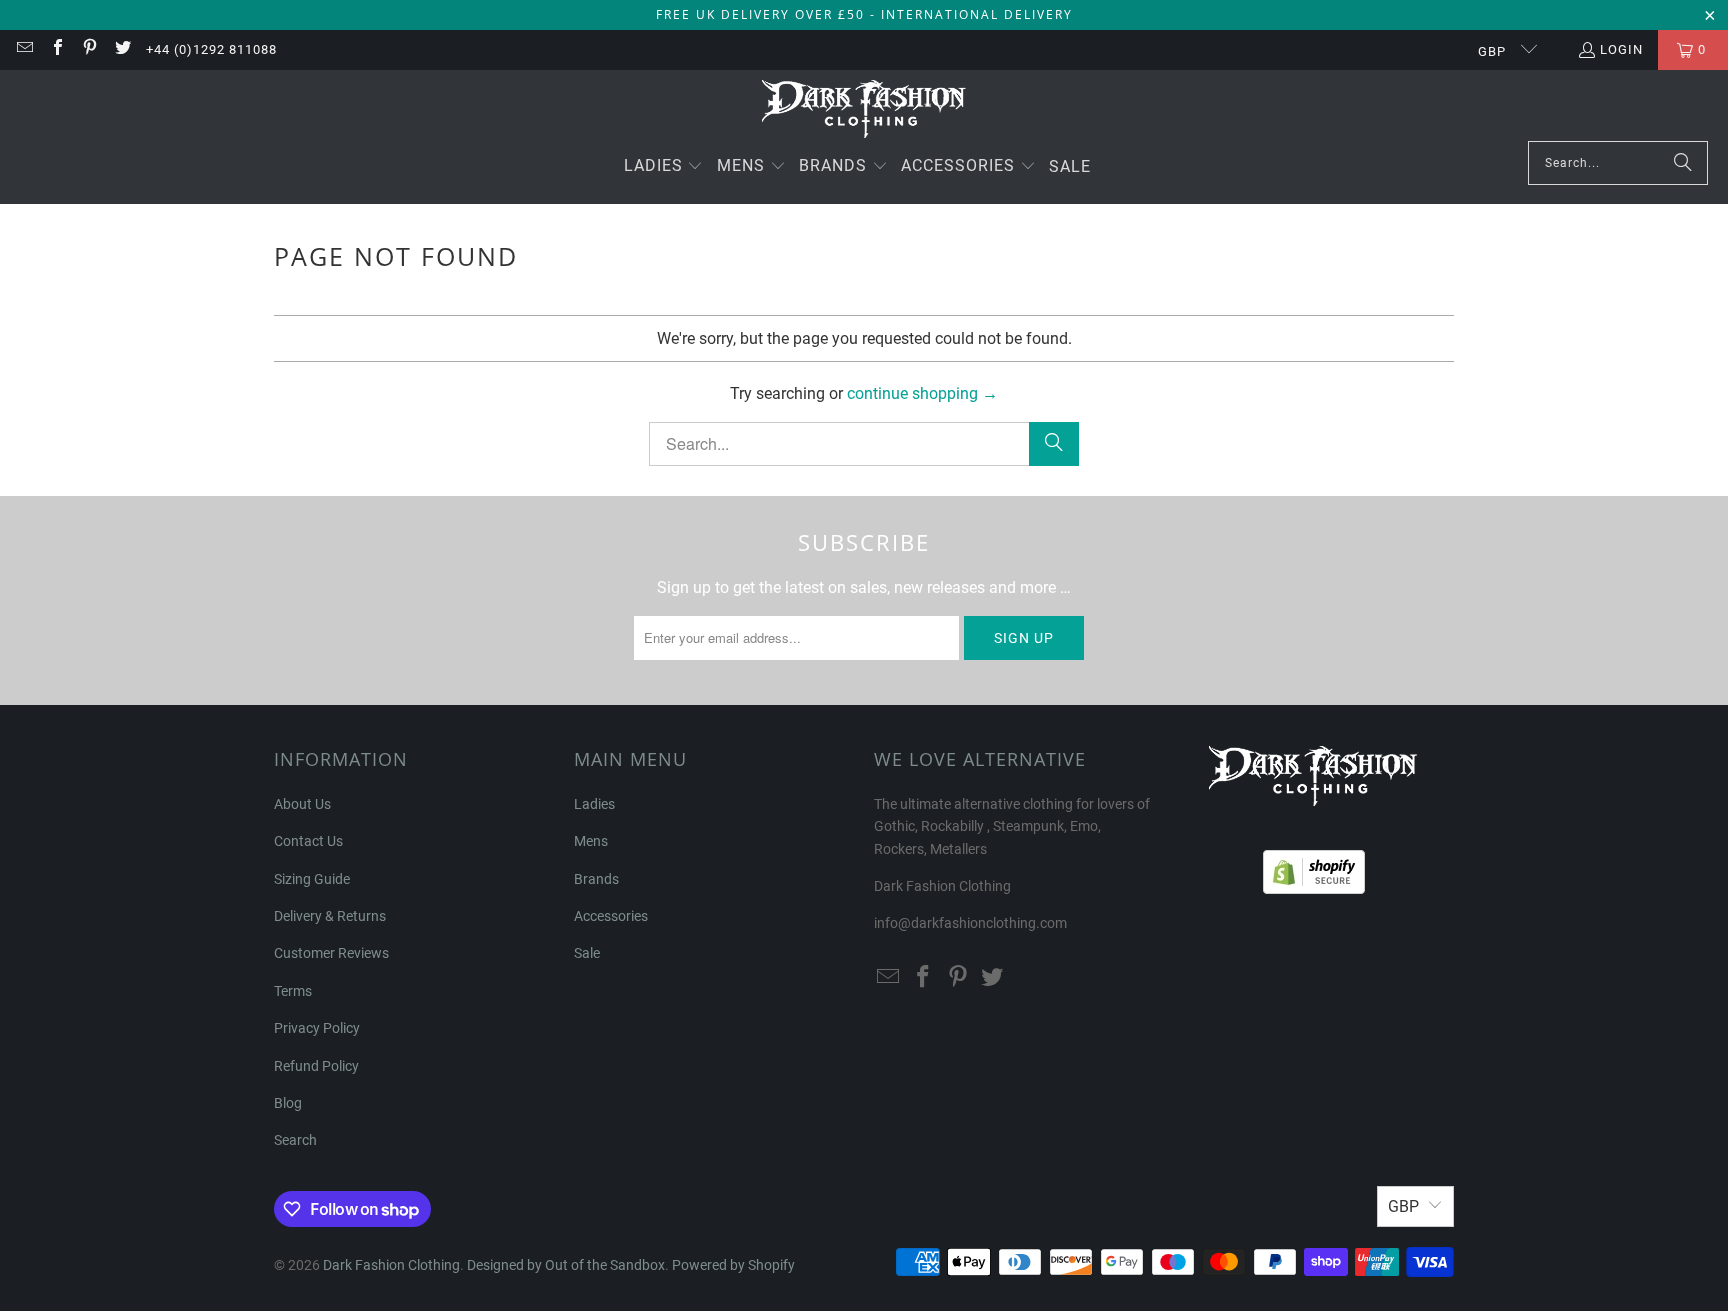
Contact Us (308, 841)
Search (295, 1140)
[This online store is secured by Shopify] (1314, 867)
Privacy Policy (317, 1028)
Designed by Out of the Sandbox (566, 1265)
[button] (664, 167)
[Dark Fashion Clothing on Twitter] (121, 49)
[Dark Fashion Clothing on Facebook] (56, 49)
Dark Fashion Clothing (391, 1265)
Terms (293, 991)
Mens (591, 841)
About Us (302, 804)
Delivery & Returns (330, 916)
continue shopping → (922, 393)
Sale (587, 953)
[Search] (1683, 163)
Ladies (594, 804)
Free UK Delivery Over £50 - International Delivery (864, 14)
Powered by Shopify (733, 1265)
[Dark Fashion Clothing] (864, 110)
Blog (288, 1103)
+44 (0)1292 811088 (211, 49)
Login (1621, 49)
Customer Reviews (331, 953)
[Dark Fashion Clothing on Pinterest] (89, 49)
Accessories (611, 916)
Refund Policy (316, 1066)
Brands (596, 879)
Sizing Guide (312, 879)
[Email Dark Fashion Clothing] (24, 49)
